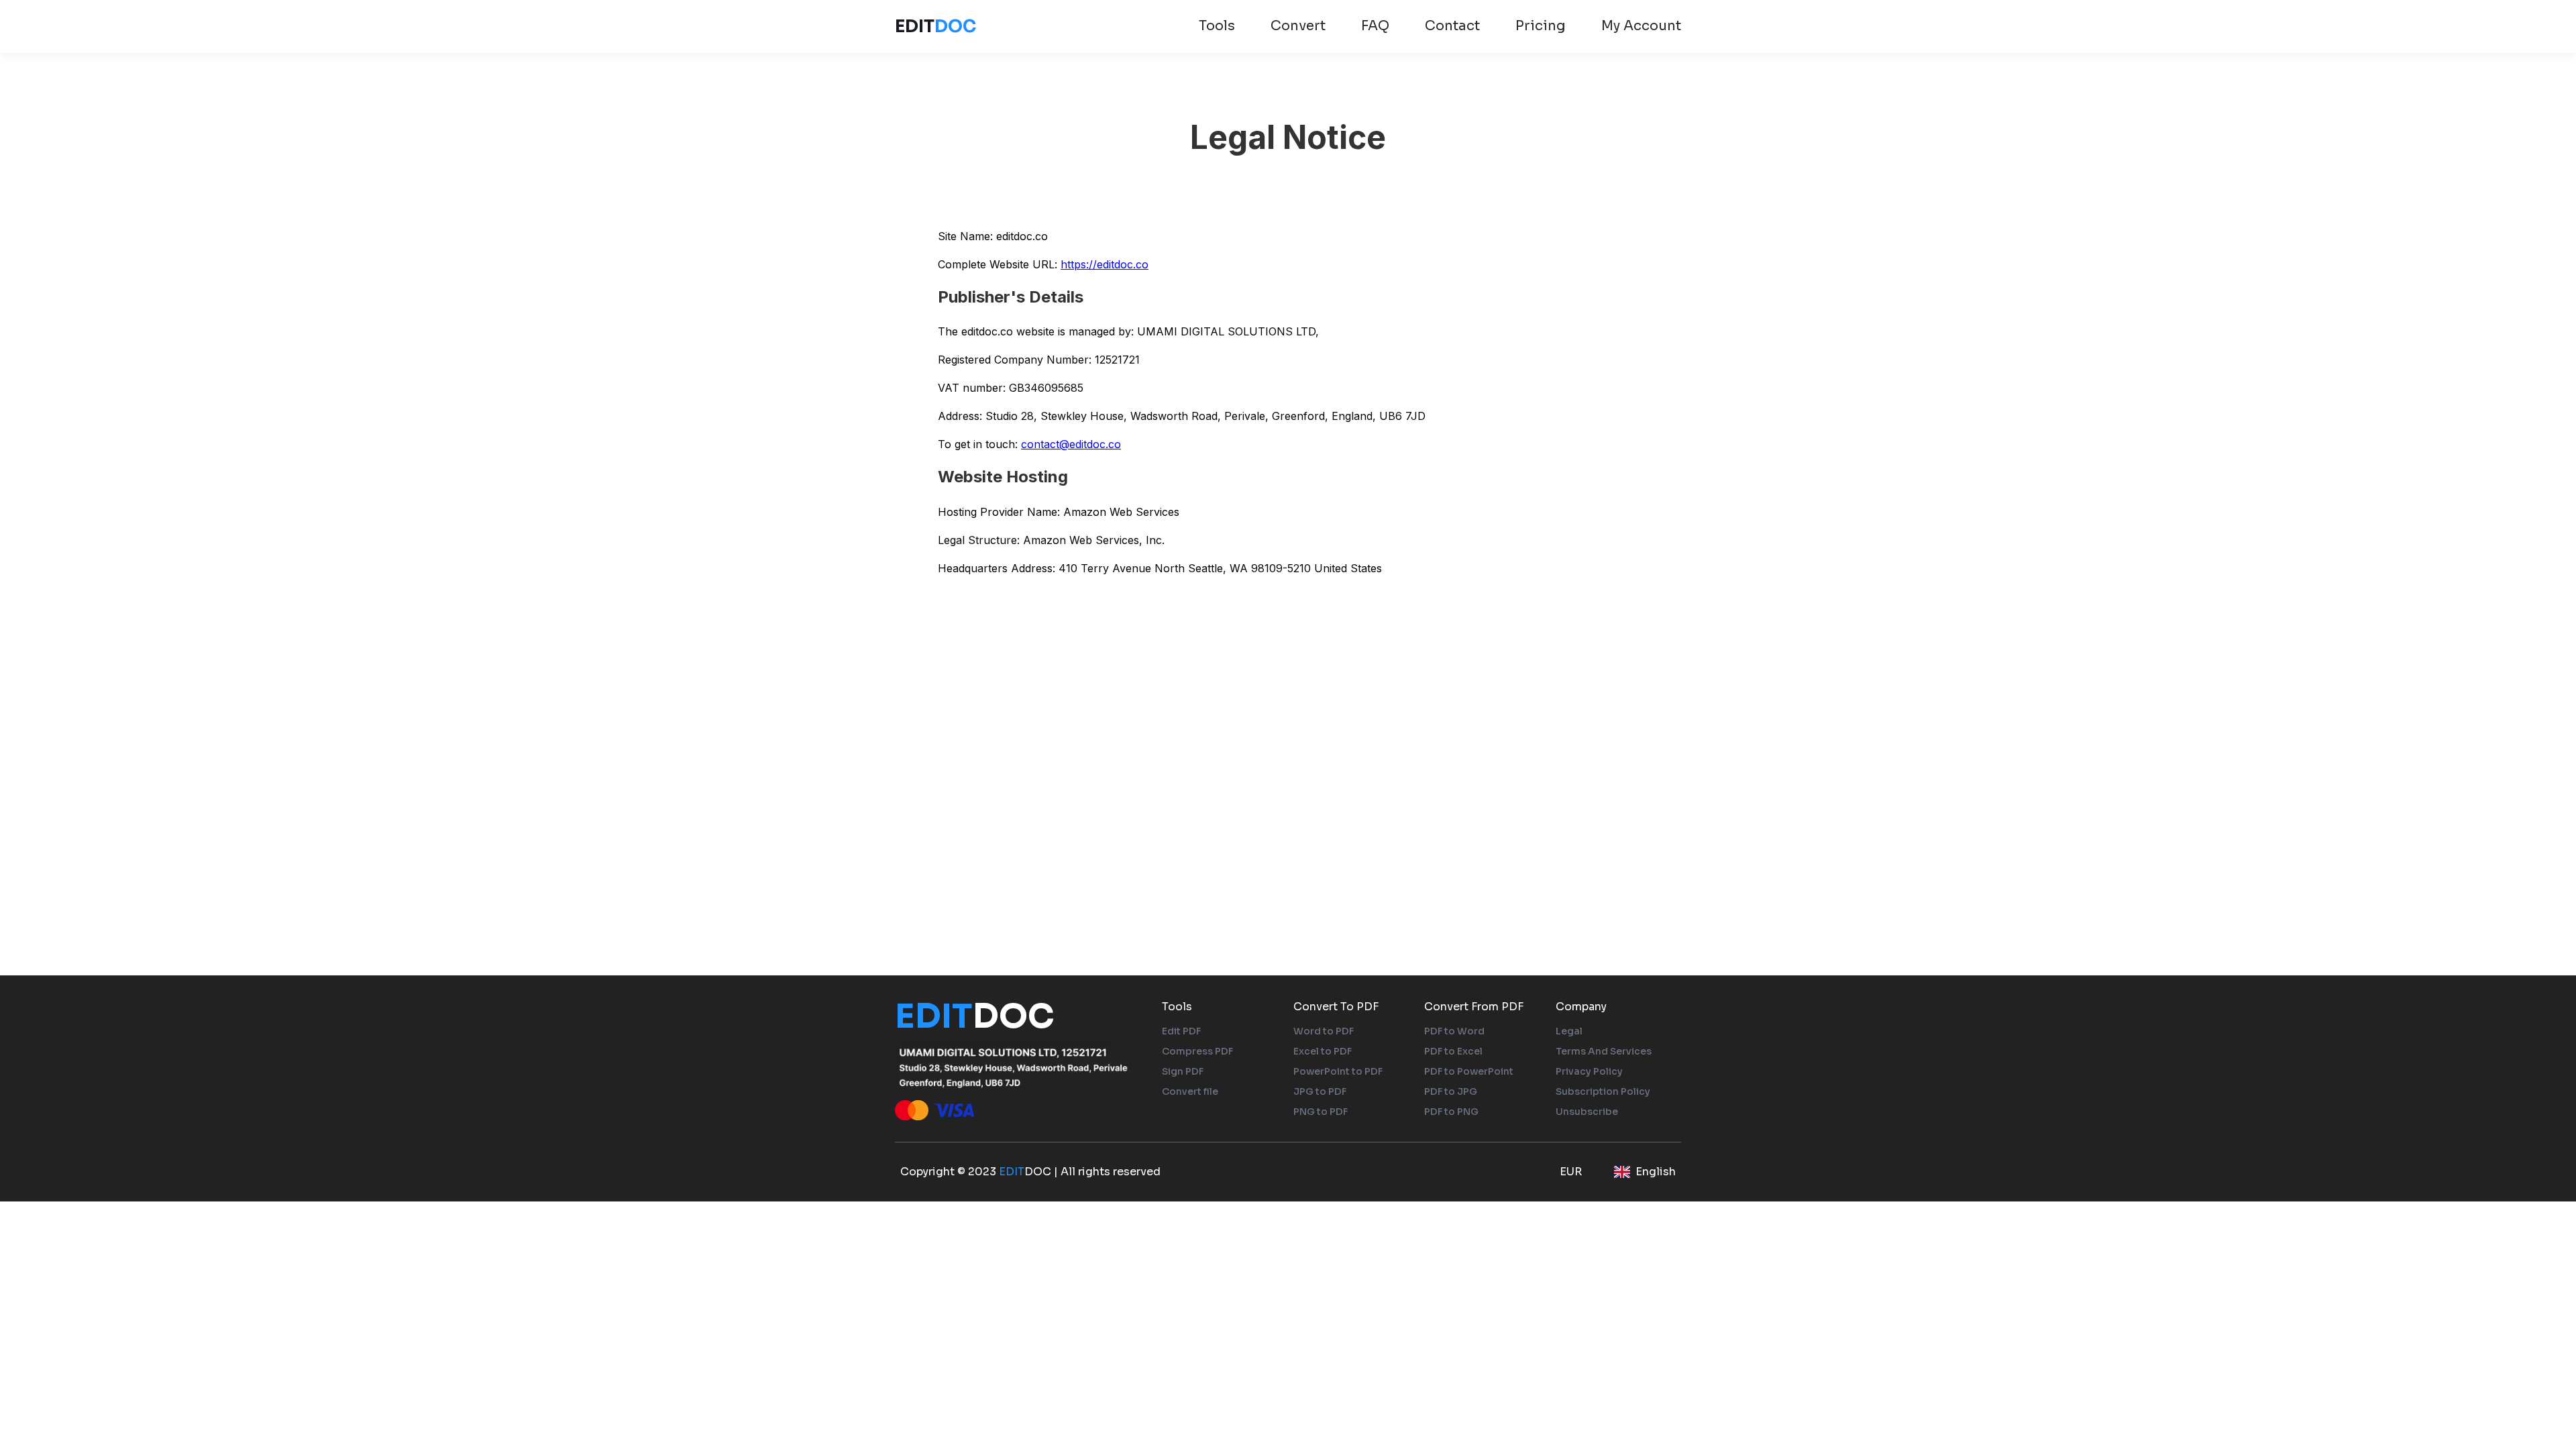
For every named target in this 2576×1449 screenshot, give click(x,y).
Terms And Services (1604, 1051)
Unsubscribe (1587, 1112)
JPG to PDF (1320, 1091)
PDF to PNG (1451, 1112)
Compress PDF (1197, 1051)
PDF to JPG (1451, 1091)
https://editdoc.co (1105, 264)
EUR (1571, 1172)
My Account (1641, 26)
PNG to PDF (1321, 1112)
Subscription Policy (1603, 1091)
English (1656, 1172)
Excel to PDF (1323, 1051)
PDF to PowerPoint (1469, 1071)
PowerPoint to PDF (1338, 1071)
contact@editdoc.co (1071, 444)
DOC (935, 26)
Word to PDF (1324, 1031)
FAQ (1375, 26)
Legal (1569, 1031)
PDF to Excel (1453, 1051)
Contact (1452, 26)
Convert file (1190, 1091)
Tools (1217, 26)
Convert (1298, 26)
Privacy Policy (1589, 1071)
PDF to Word (1454, 1031)
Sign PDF (1183, 1071)
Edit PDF (1181, 1031)
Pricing (1541, 26)
